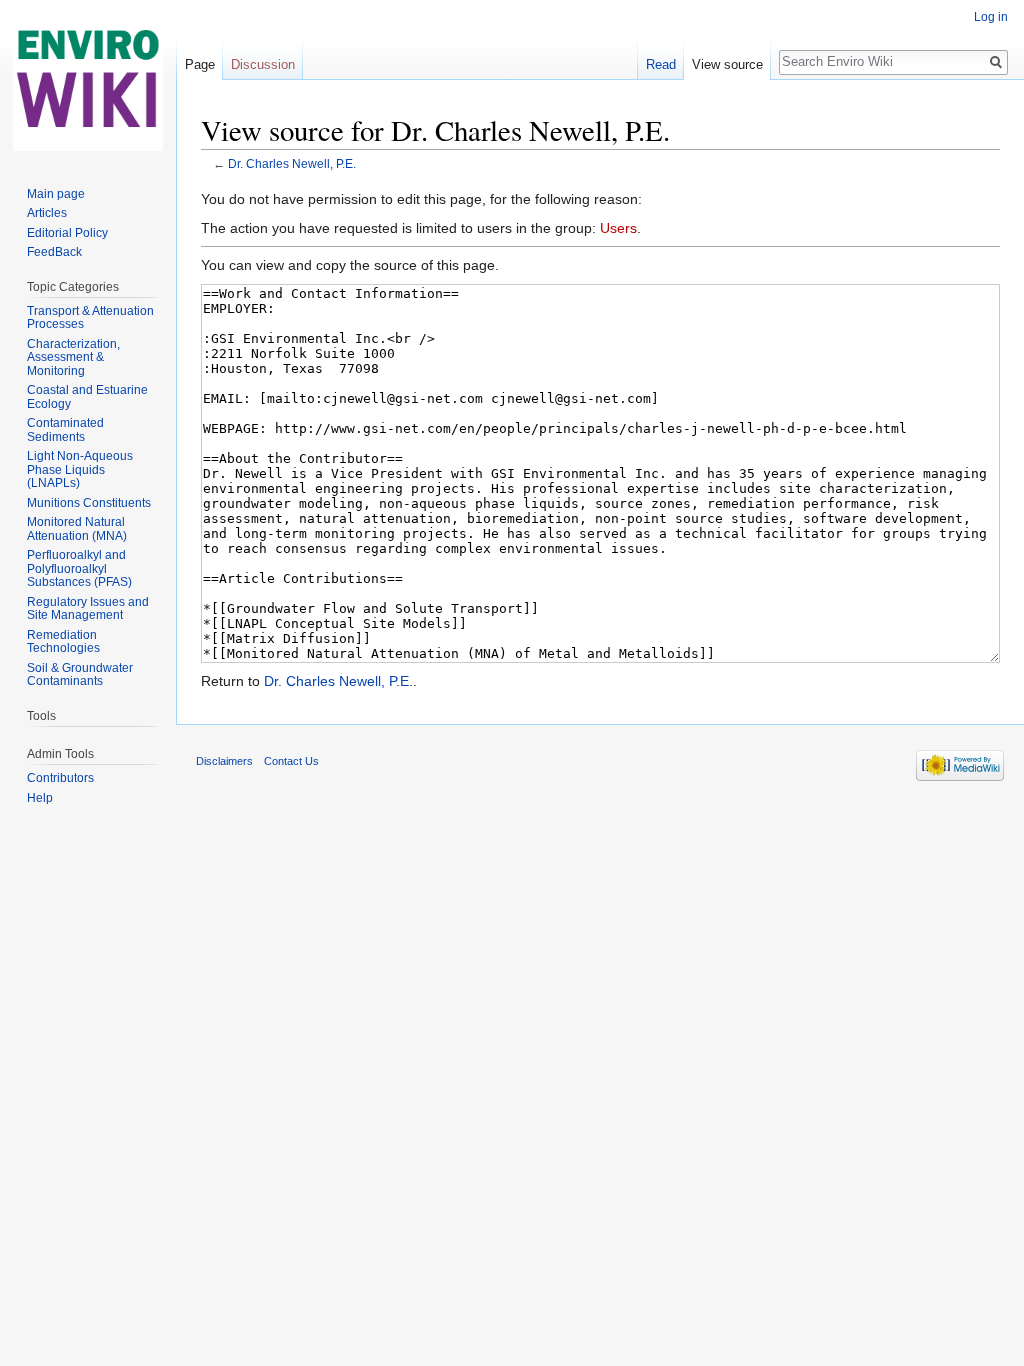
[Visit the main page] (88, 80)
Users (618, 228)
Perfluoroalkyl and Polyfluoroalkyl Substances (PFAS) (79, 568)
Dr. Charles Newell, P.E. (292, 163)
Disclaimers (224, 761)
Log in (991, 17)
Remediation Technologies (63, 642)
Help (40, 798)
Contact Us (291, 761)
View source (727, 64)
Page (200, 64)
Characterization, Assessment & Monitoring (73, 357)
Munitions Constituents (89, 503)
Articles (47, 213)
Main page (56, 194)
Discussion (263, 64)
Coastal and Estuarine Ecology (87, 397)
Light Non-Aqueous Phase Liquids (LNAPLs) (80, 469)
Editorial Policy (67, 233)
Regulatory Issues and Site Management (88, 609)
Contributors (60, 778)
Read (661, 64)
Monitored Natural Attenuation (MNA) (77, 529)
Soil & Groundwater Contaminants (80, 675)
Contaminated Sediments (65, 430)
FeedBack (54, 252)
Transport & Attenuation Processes (90, 318)
